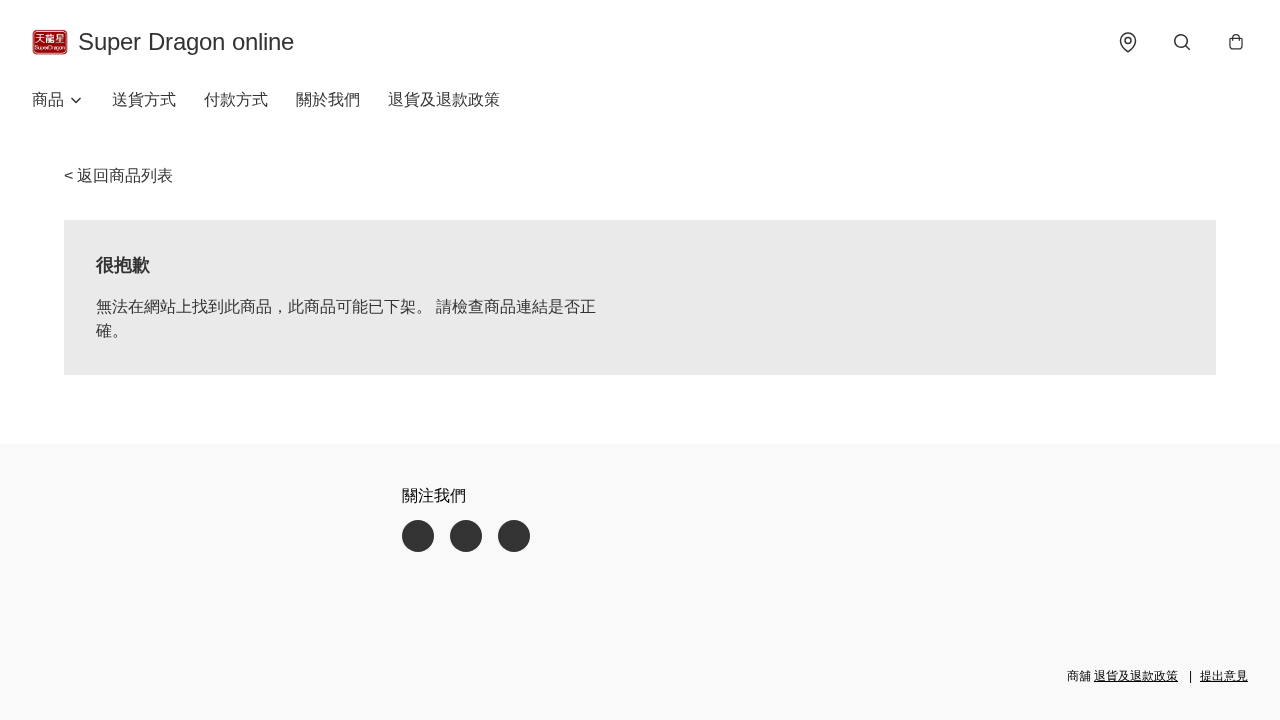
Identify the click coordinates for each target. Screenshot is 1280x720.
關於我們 (328, 99)
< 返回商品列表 (118, 175)
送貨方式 (144, 99)
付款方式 (236, 99)
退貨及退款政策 (444, 99)
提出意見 (1224, 676)
